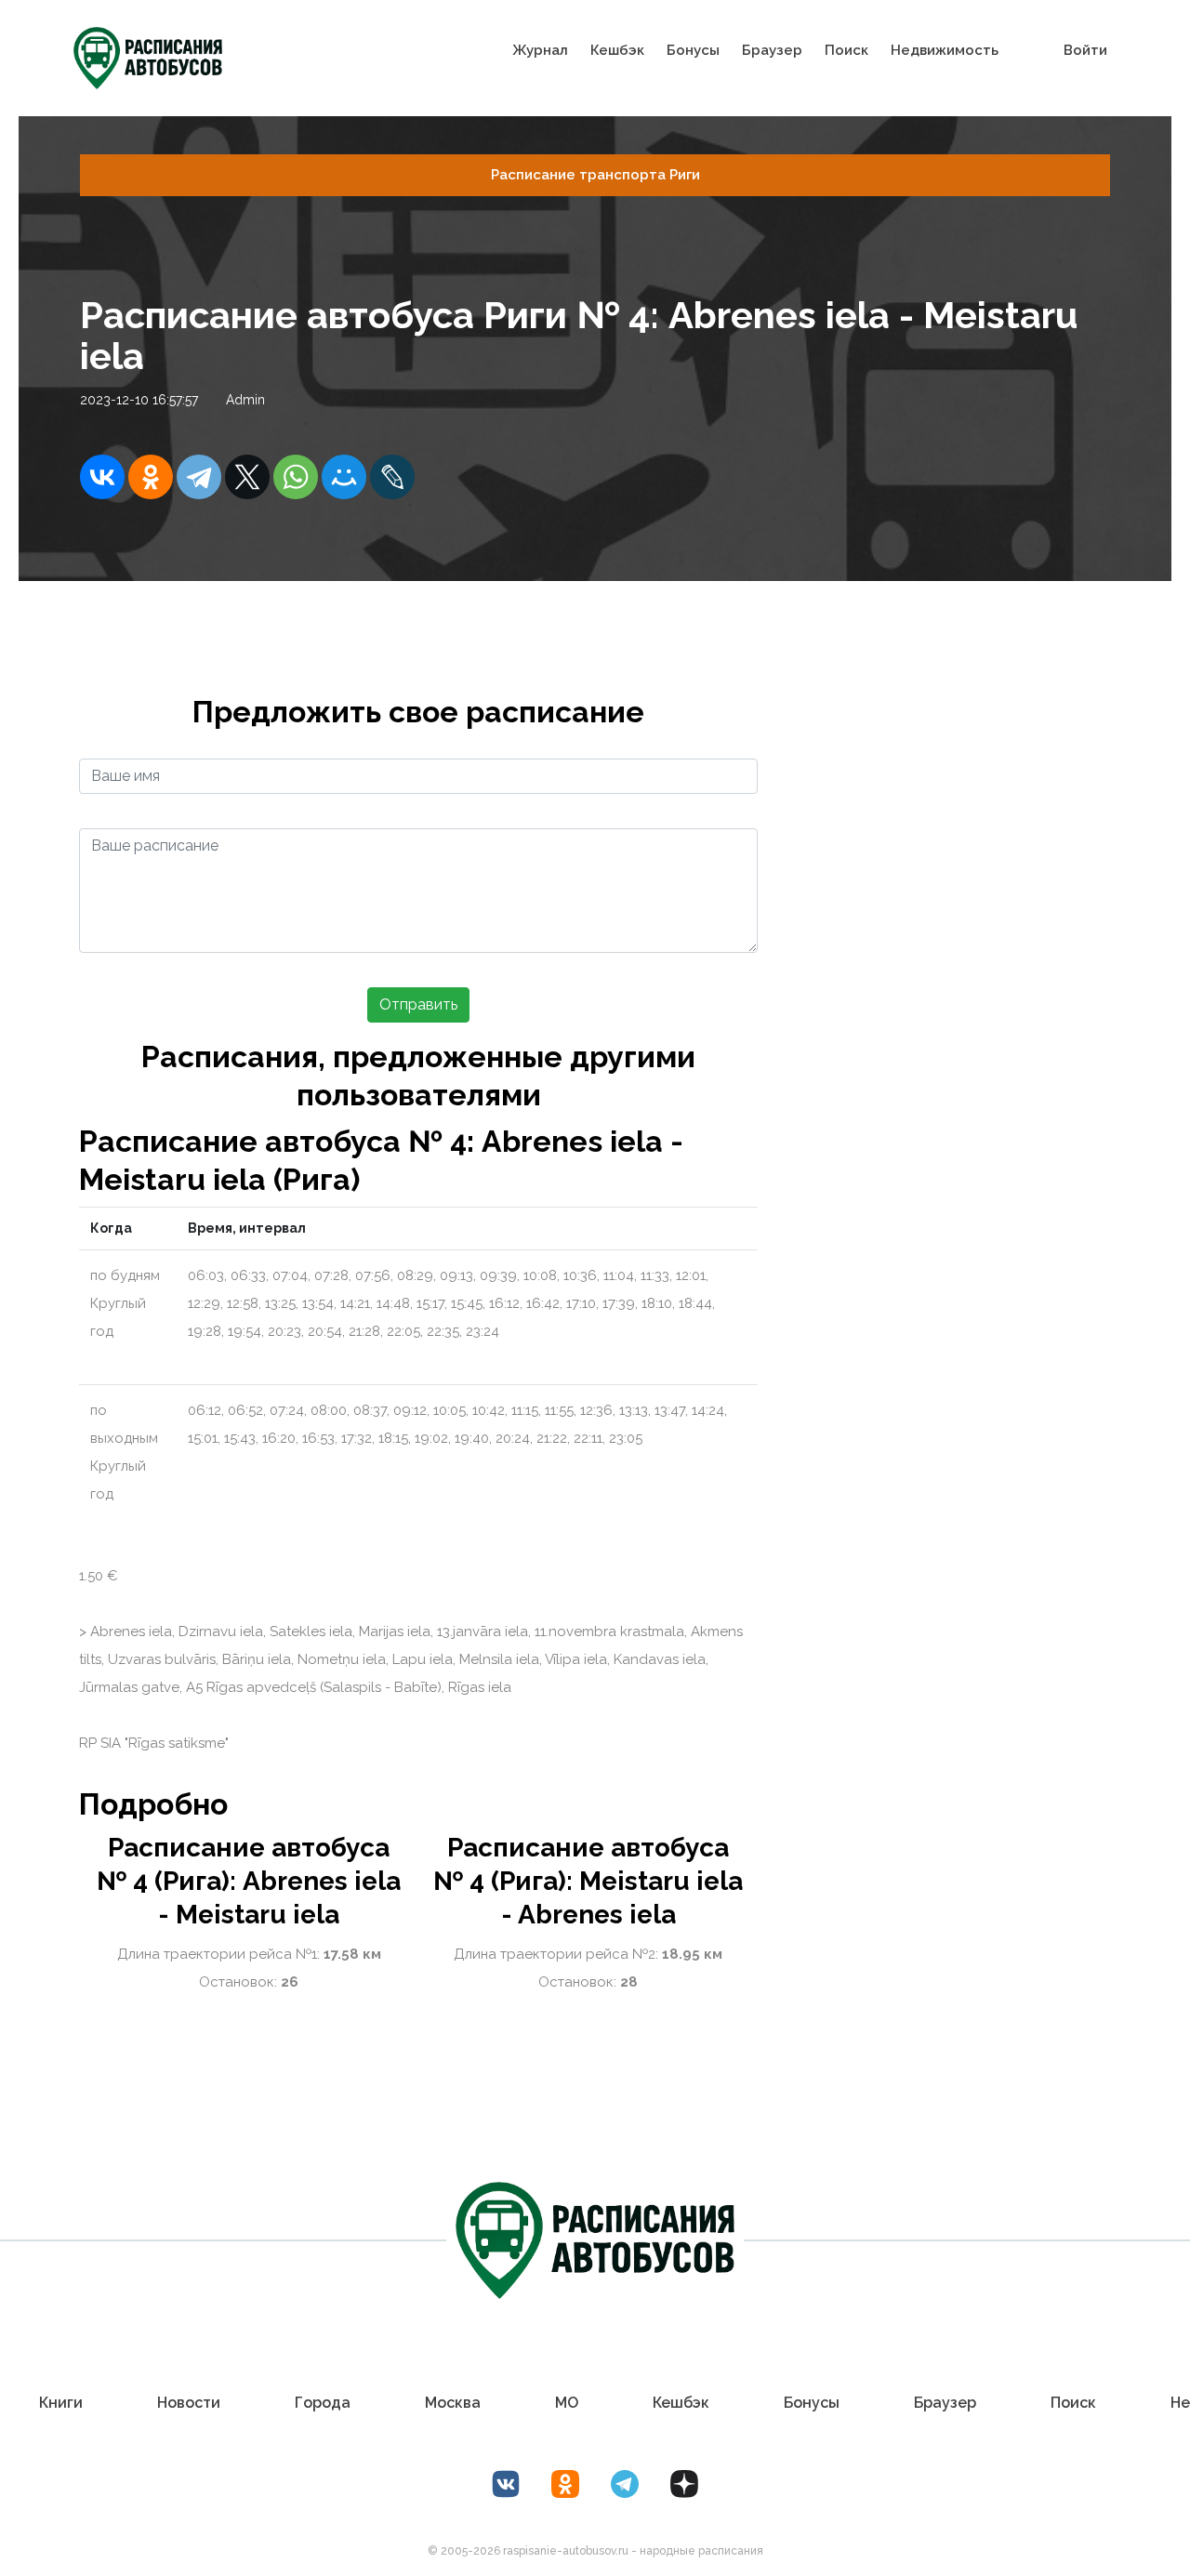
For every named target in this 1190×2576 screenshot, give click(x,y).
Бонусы (693, 50)
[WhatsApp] (296, 477)
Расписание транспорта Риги (595, 175)
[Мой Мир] (344, 477)
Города (323, 2403)
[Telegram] (199, 477)
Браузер (772, 50)
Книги (61, 2403)
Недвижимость (945, 50)
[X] (247, 477)
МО (567, 2403)
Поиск (846, 50)
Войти (1085, 50)
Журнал (540, 50)
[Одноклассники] (151, 477)
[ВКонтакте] (102, 477)
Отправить (418, 1004)
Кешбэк (617, 50)
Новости (189, 2403)
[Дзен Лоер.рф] (684, 2484)
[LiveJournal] (392, 477)
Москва (453, 2403)
